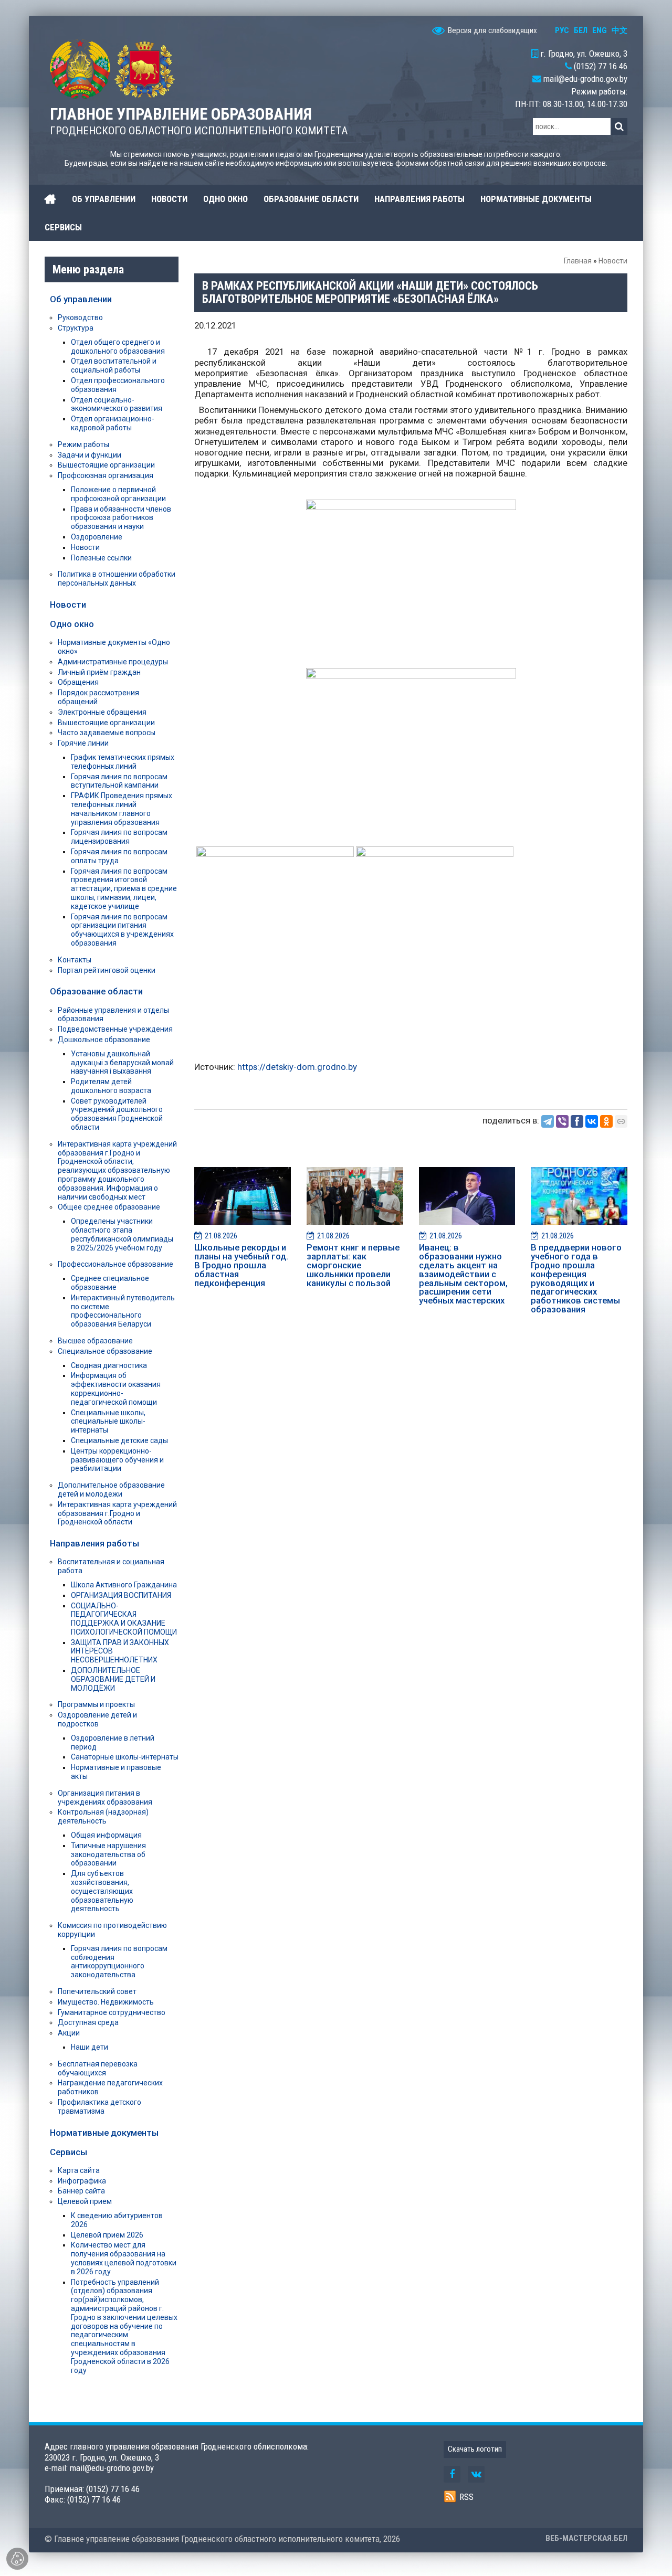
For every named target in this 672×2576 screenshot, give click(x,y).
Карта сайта (79, 2170)
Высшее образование (95, 1341)
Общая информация (106, 1835)
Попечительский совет (97, 1991)
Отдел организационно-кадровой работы (113, 423)
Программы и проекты (96, 1704)
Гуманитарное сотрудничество (112, 2012)
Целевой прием (85, 2201)
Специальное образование (105, 1351)
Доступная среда (88, 2022)
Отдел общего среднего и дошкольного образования (118, 347)
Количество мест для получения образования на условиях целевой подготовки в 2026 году (124, 2258)
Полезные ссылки (101, 558)
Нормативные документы (104, 2133)
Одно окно (72, 624)
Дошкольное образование (104, 1040)
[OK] (606, 1121)
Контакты (75, 960)
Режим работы (83, 444)
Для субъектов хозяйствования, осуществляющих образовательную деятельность (102, 1891)
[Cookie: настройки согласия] (17, 2559)
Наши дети (90, 2047)
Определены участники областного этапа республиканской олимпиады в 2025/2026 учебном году (122, 1234)
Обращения (78, 682)
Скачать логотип (475, 2449)
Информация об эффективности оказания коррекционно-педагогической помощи (116, 1388)
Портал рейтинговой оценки (107, 970)
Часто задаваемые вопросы (107, 733)
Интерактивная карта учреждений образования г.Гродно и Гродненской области (117, 1513)
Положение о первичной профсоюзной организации (118, 494)
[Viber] (562, 1121)
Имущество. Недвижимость (106, 2002)
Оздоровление (97, 537)
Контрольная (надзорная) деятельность (103, 1816)
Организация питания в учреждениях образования (105, 1798)
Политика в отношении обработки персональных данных (117, 579)
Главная (578, 261)
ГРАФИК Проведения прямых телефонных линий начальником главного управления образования (122, 809)
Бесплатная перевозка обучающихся (98, 2068)
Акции (69, 2033)
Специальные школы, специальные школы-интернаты (108, 1422)
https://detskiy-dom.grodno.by (297, 1067)
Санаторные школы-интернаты (125, 1757)
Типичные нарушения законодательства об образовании (108, 1854)
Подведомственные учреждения (115, 1029)
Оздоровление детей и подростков (97, 1719)
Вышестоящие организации (106, 465)
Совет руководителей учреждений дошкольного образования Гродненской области (117, 1114)
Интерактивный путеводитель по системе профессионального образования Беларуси (123, 1311)
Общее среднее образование (109, 1207)
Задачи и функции (90, 455)
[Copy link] (621, 1121)
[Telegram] (548, 1121)
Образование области (96, 991)
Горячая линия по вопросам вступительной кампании (119, 781)
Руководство (80, 317)
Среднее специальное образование (110, 1283)
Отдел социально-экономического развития (117, 404)
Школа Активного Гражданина (124, 1585)
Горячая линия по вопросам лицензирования (119, 837)
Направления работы (94, 1543)
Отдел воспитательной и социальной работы (114, 365)
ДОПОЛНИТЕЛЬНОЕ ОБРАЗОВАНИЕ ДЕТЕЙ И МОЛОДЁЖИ (113, 1679)
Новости (613, 261)
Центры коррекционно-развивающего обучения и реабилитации (117, 1460)
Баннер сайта (81, 2191)
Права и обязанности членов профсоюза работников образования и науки (121, 518)
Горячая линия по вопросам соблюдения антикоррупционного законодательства (119, 1962)
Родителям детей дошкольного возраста (111, 1086)
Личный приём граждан (99, 672)
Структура (76, 328)
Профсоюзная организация (106, 475)
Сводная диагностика (109, 1365)
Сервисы (69, 2152)
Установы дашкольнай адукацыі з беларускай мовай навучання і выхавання (122, 1063)
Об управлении (81, 299)
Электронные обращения (102, 712)
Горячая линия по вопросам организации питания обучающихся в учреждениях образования (122, 930)
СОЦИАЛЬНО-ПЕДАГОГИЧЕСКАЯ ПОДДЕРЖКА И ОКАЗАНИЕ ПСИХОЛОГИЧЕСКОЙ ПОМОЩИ (124, 1619)
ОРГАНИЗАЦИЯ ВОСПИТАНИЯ (121, 1595)
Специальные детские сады (119, 1440)
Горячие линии (83, 743)
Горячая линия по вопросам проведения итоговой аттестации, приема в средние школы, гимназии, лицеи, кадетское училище (124, 889)
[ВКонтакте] (592, 1121)
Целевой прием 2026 (107, 2235)
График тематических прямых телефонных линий (123, 762)
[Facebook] (577, 1121)
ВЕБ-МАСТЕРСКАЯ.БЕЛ (586, 2538)
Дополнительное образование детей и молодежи (111, 1490)
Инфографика (82, 2181)
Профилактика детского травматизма (99, 2107)
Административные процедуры (113, 662)
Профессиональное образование (115, 1264)
